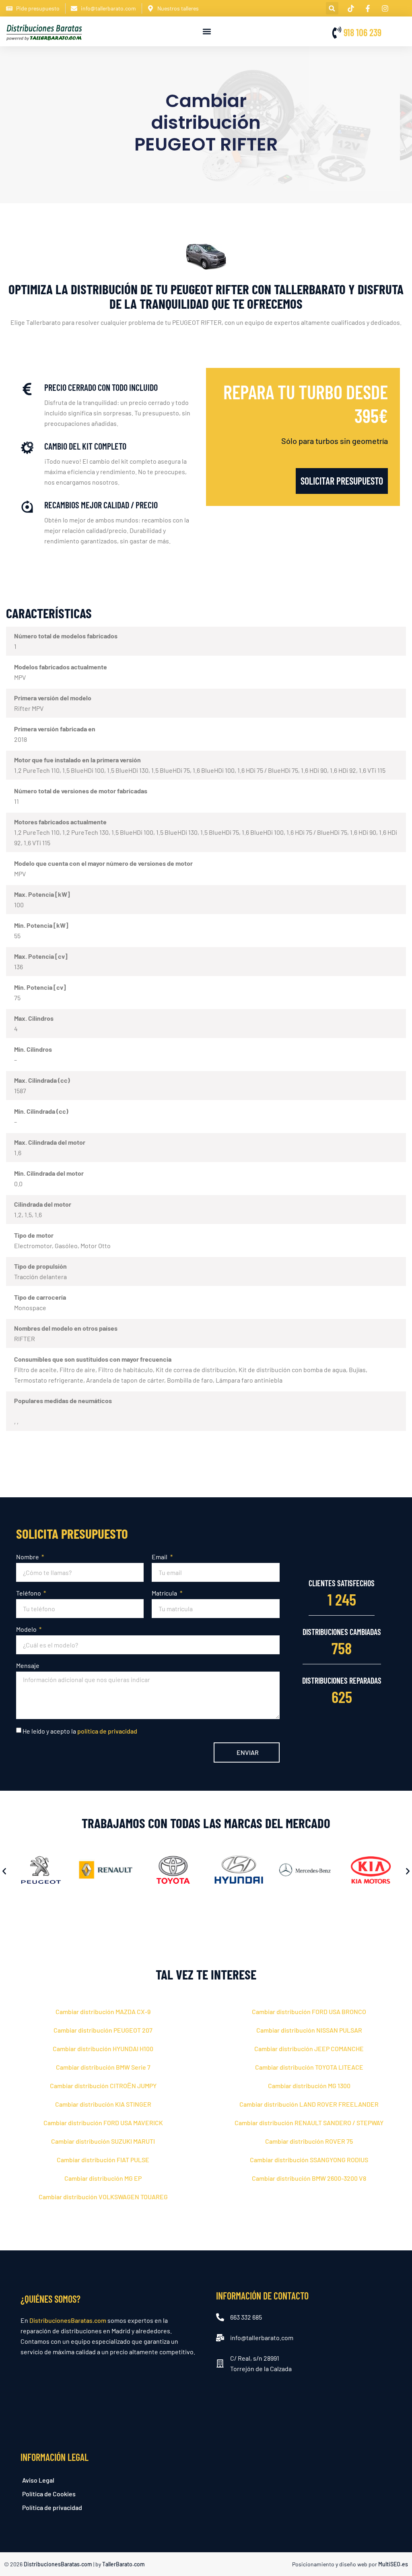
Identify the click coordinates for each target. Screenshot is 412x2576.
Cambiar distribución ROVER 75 (309, 2141)
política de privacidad (107, 1731)
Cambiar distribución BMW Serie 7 (103, 2067)
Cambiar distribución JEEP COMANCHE (309, 2049)
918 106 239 (363, 32)
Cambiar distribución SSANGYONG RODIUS (309, 2160)
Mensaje (28, 1665)
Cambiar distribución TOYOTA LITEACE (309, 2067)
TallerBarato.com (124, 2564)
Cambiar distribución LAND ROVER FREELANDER (309, 2104)
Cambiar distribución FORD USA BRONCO (309, 2011)
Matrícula (165, 1593)
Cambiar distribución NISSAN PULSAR (309, 2030)
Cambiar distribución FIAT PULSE (103, 2160)
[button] (332, 8)
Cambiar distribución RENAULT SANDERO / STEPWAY (309, 2123)
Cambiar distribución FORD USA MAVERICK (103, 2123)
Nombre (28, 1557)
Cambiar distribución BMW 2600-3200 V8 (309, 2178)
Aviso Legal (38, 2480)
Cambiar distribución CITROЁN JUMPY (103, 2086)
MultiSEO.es (393, 2564)
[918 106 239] (337, 33)
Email (160, 1557)
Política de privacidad (52, 2507)
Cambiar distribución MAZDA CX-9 (103, 2011)
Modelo (27, 1629)
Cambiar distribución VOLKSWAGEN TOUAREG (103, 2197)
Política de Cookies (49, 2494)
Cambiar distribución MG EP (103, 2178)
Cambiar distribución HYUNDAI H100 (103, 2049)
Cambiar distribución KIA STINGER (103, 2104)
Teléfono (29, 1593)
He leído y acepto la (80, 1731)
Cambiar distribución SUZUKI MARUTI (103, 2141)
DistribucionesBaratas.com (68, 2320)
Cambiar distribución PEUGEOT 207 (103, 2030)
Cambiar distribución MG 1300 (309, 2086)
